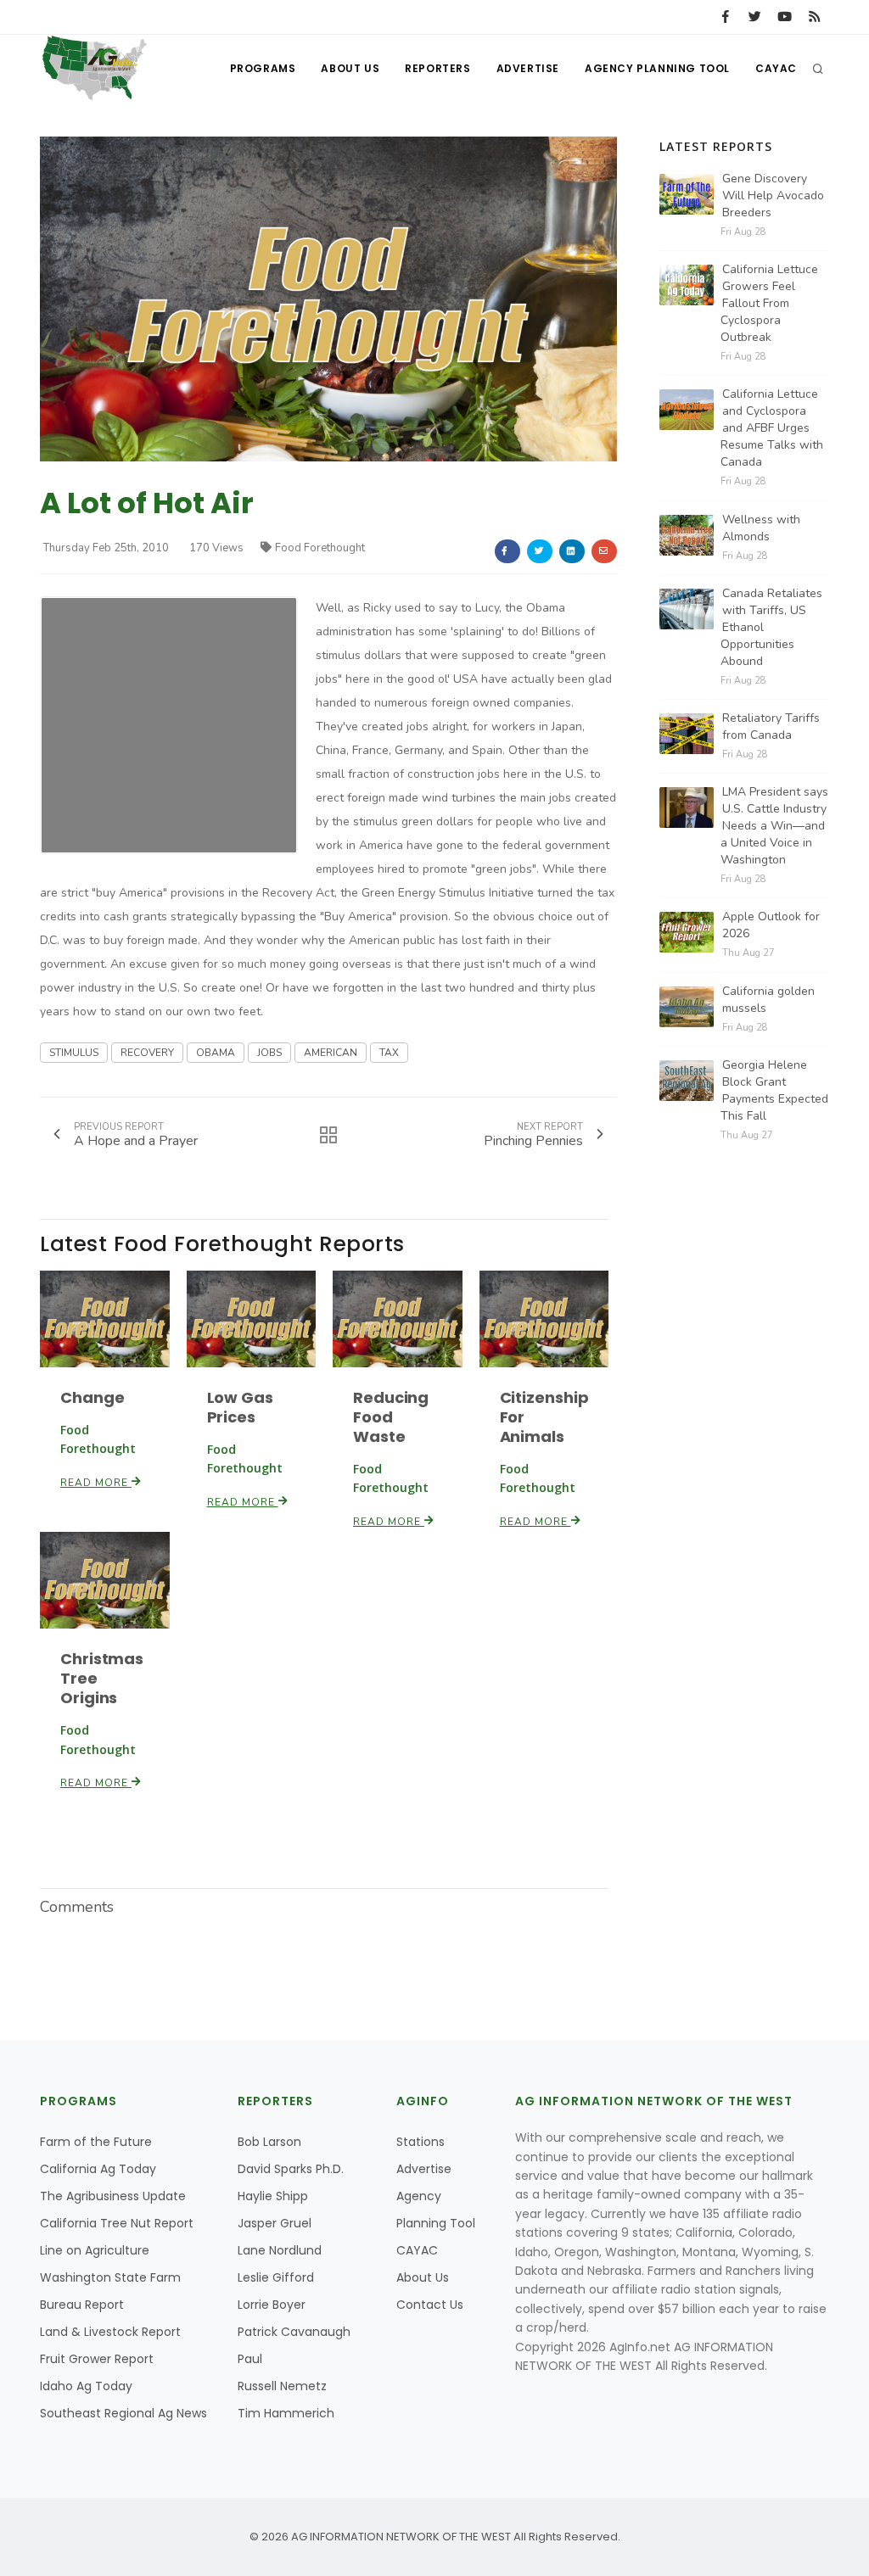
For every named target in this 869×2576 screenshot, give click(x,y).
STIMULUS (74, 1053)
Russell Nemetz (282, 2386)
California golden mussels (768, 1000)
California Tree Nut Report (117, 2223)
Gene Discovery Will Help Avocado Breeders (773, 196)
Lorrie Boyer (272, 2305)
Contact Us (430, 2305)
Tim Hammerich (286, 2413)
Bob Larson (269, 2142)
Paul (250, 2359)
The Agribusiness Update (113, 2196)
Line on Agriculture (95, 2250)
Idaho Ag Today (86, 2386)
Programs (263, 68)
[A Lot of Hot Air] (328, 298)
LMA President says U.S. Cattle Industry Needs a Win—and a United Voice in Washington (774, 826)
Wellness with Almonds (761, 528)
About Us (350, 68)
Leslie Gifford (276, 2277)
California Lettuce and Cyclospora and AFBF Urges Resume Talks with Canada (772, 428)
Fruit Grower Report (97, 2359)
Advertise (528, 68)
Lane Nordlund (280, 2250)
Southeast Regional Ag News (123, 2413)
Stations (420, 2142)
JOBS (269, 1053)
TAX (389, 1053)
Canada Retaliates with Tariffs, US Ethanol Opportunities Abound (771, 627)
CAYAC (776, 68)
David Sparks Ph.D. (291, 2169)
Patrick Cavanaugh (294, 2332)
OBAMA (216, 1053)
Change (92, 1397)
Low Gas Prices (240, 1407)
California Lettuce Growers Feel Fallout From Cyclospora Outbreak (769, 303)
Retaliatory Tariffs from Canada (771, 726)
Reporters (437, 68)
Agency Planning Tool (657, 68)
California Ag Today (98, 2169)
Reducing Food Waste (391, 1417)
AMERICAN (331, 1053)
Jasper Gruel (275, 2223)
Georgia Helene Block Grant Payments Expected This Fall (774, 1090)
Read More (96, 1483)
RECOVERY (147, 1053)
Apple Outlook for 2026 (771, 925)
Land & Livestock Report (110, 2332)
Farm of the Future (96, 2142)
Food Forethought (320, 548)
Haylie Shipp (273, 2196)
